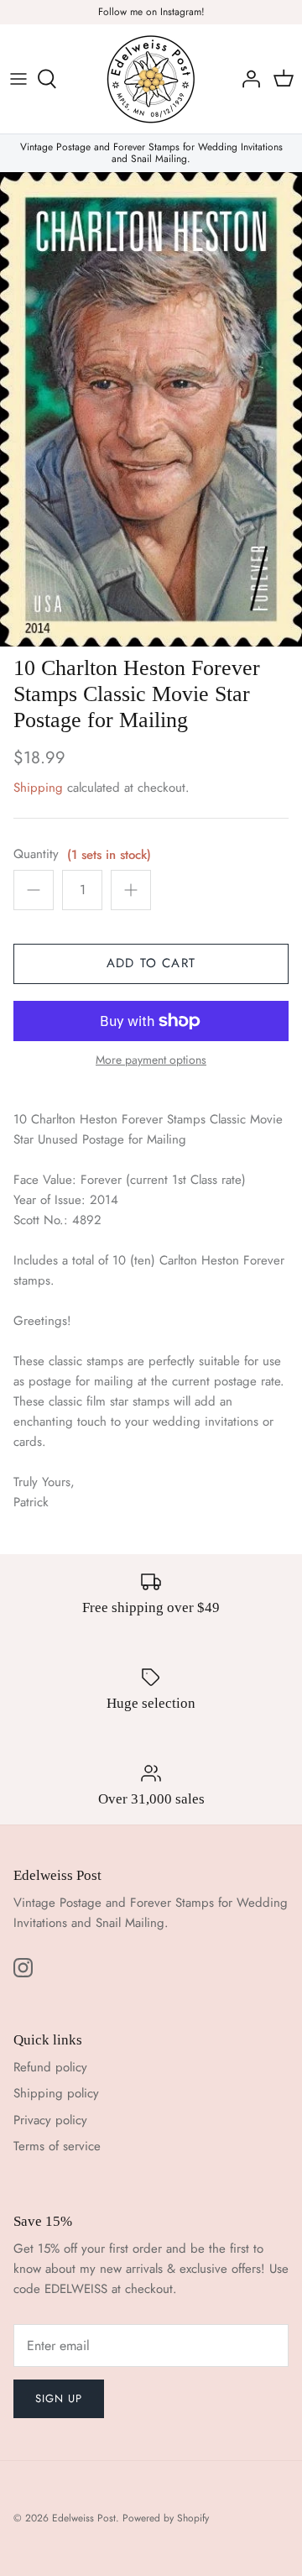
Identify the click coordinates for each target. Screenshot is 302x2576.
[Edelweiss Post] (151, 79)
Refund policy (50, 2067)
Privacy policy (50, 2120)
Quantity (36, 854)
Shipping (38, 788)
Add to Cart (151, 963)
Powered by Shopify (166, 2518)
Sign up (59, 2398)
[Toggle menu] (18, 79)
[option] (151, 409)
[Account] (247, 79)
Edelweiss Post (84, 2518)
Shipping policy (56, 2093)
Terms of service (57, 2146)
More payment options (151, 1060)
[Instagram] (23, 1968)
